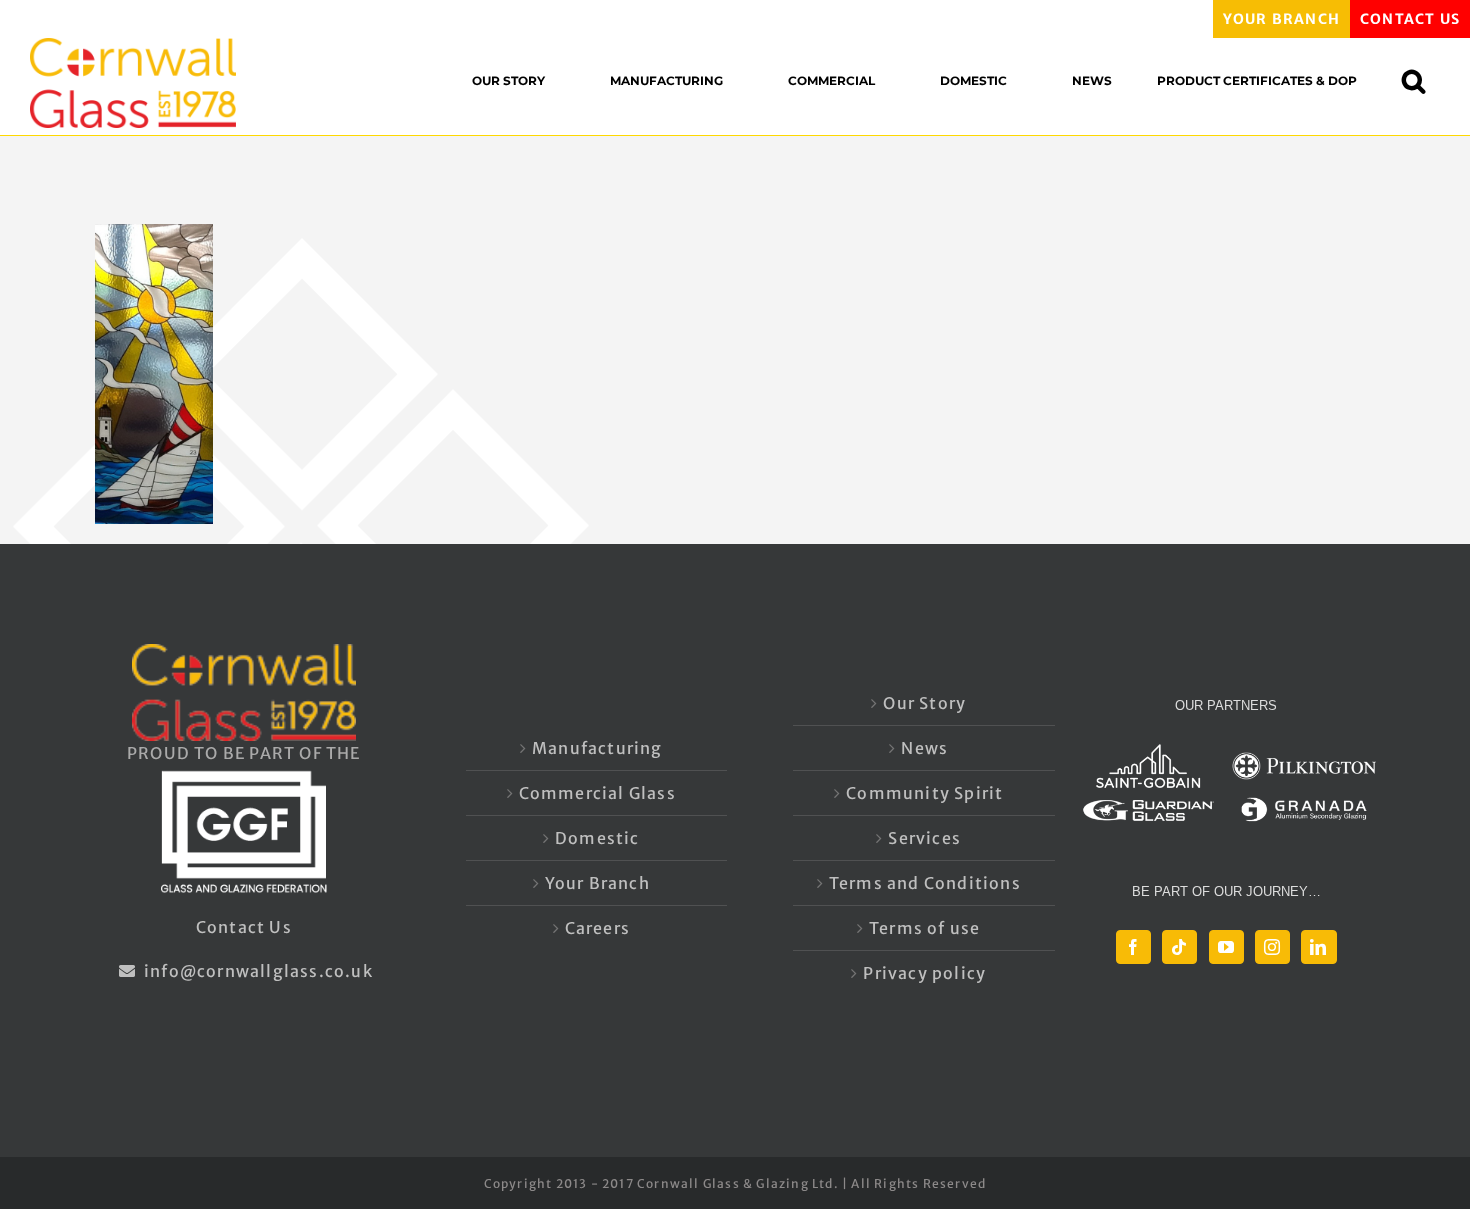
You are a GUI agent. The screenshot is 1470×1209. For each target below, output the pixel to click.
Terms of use (924, 928)
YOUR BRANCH (1281, 19)
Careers (597, 928)
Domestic (597, 838)
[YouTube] (1226, 947)
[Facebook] (1133, 947)
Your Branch (597, 883)
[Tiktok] (1179, 947)
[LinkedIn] (1318, 947)
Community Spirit (924, 793)
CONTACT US (1410, 19)
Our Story (924, 703)
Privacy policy (924, 973)
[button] (1423, 80)
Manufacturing (597, 748)
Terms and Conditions (925, 883)
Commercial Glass (597, 793)
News (924, 748)
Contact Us (244, 927)
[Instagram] (1272, 947)
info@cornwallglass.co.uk (256, 971)
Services (924, 838)
